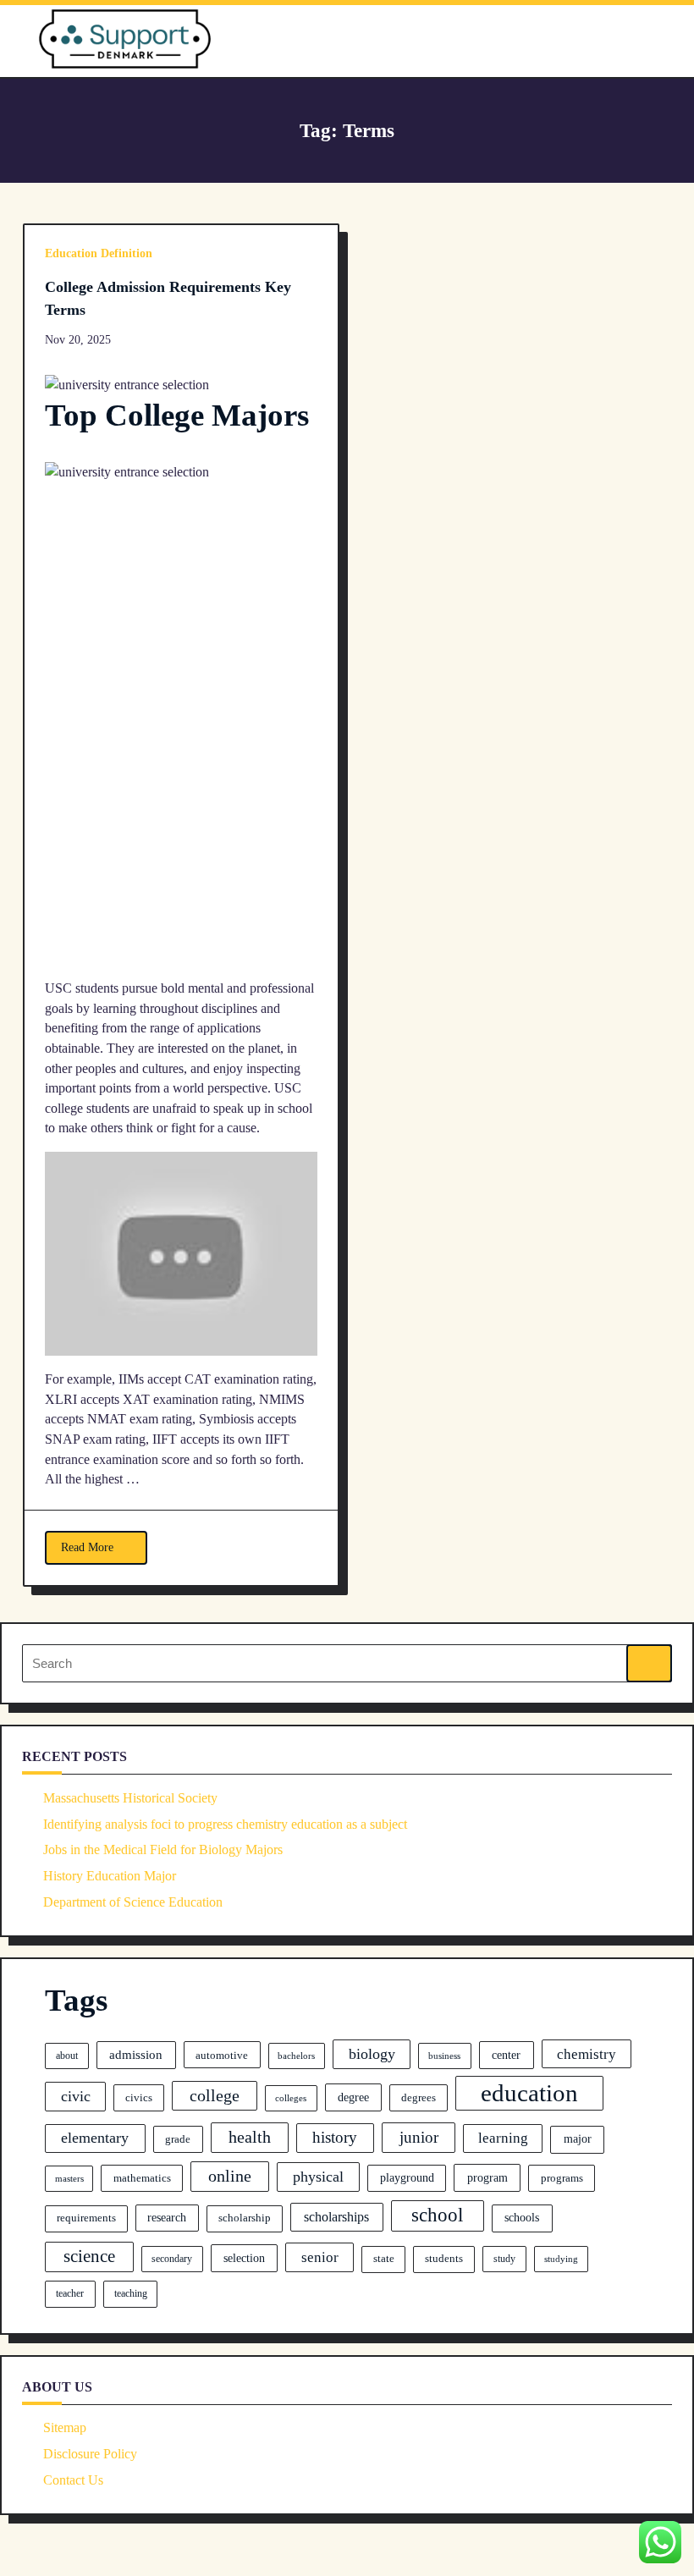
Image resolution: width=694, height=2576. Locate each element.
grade (178, 2139)
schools (522, 2217)
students (444, 2259)
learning (503, 2138)
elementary (95, 2138)
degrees (419, 2098)
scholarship (245, 2218)
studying (561, 2259)
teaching (131, 2293)
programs (562, 2178)
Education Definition (99, 253)
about (67, 2056)
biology (372, 2054)
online (230, 2176)
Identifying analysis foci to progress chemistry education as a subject (225, 1824)
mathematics (142, 2178)
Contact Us (73, 2480)
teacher (70, 2293)
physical (318, 2177)
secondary (172, 2259)
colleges (291, 2098)
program (487, 2177)
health (250, 2137)
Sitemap (65, 2427)
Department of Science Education (133, 1902)
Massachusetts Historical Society (130, 1798)
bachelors (296, 2056)
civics (139, 2098)
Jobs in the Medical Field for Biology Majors (163, 1849)
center (506, 2055)
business (444, 2056)
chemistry (587, 2054)
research (167, 2218)
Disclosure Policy (90, 2454)
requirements (86, 2218)
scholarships (336, 2217)
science (89, 2256)
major (578, 2138)
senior (320, 2257)
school (437, 2215)
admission (136, 2055)
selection (244, 2258)
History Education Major (110, 1876)
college (215, 2095)
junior (419, 2137)
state (384, 2259)
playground (407, 2178)
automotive (222, 2055)
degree (353, 2097)
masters (69, 2179)
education (529, 2093)
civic (76, 2096)
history (335, 2137)
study (504, 2259)
